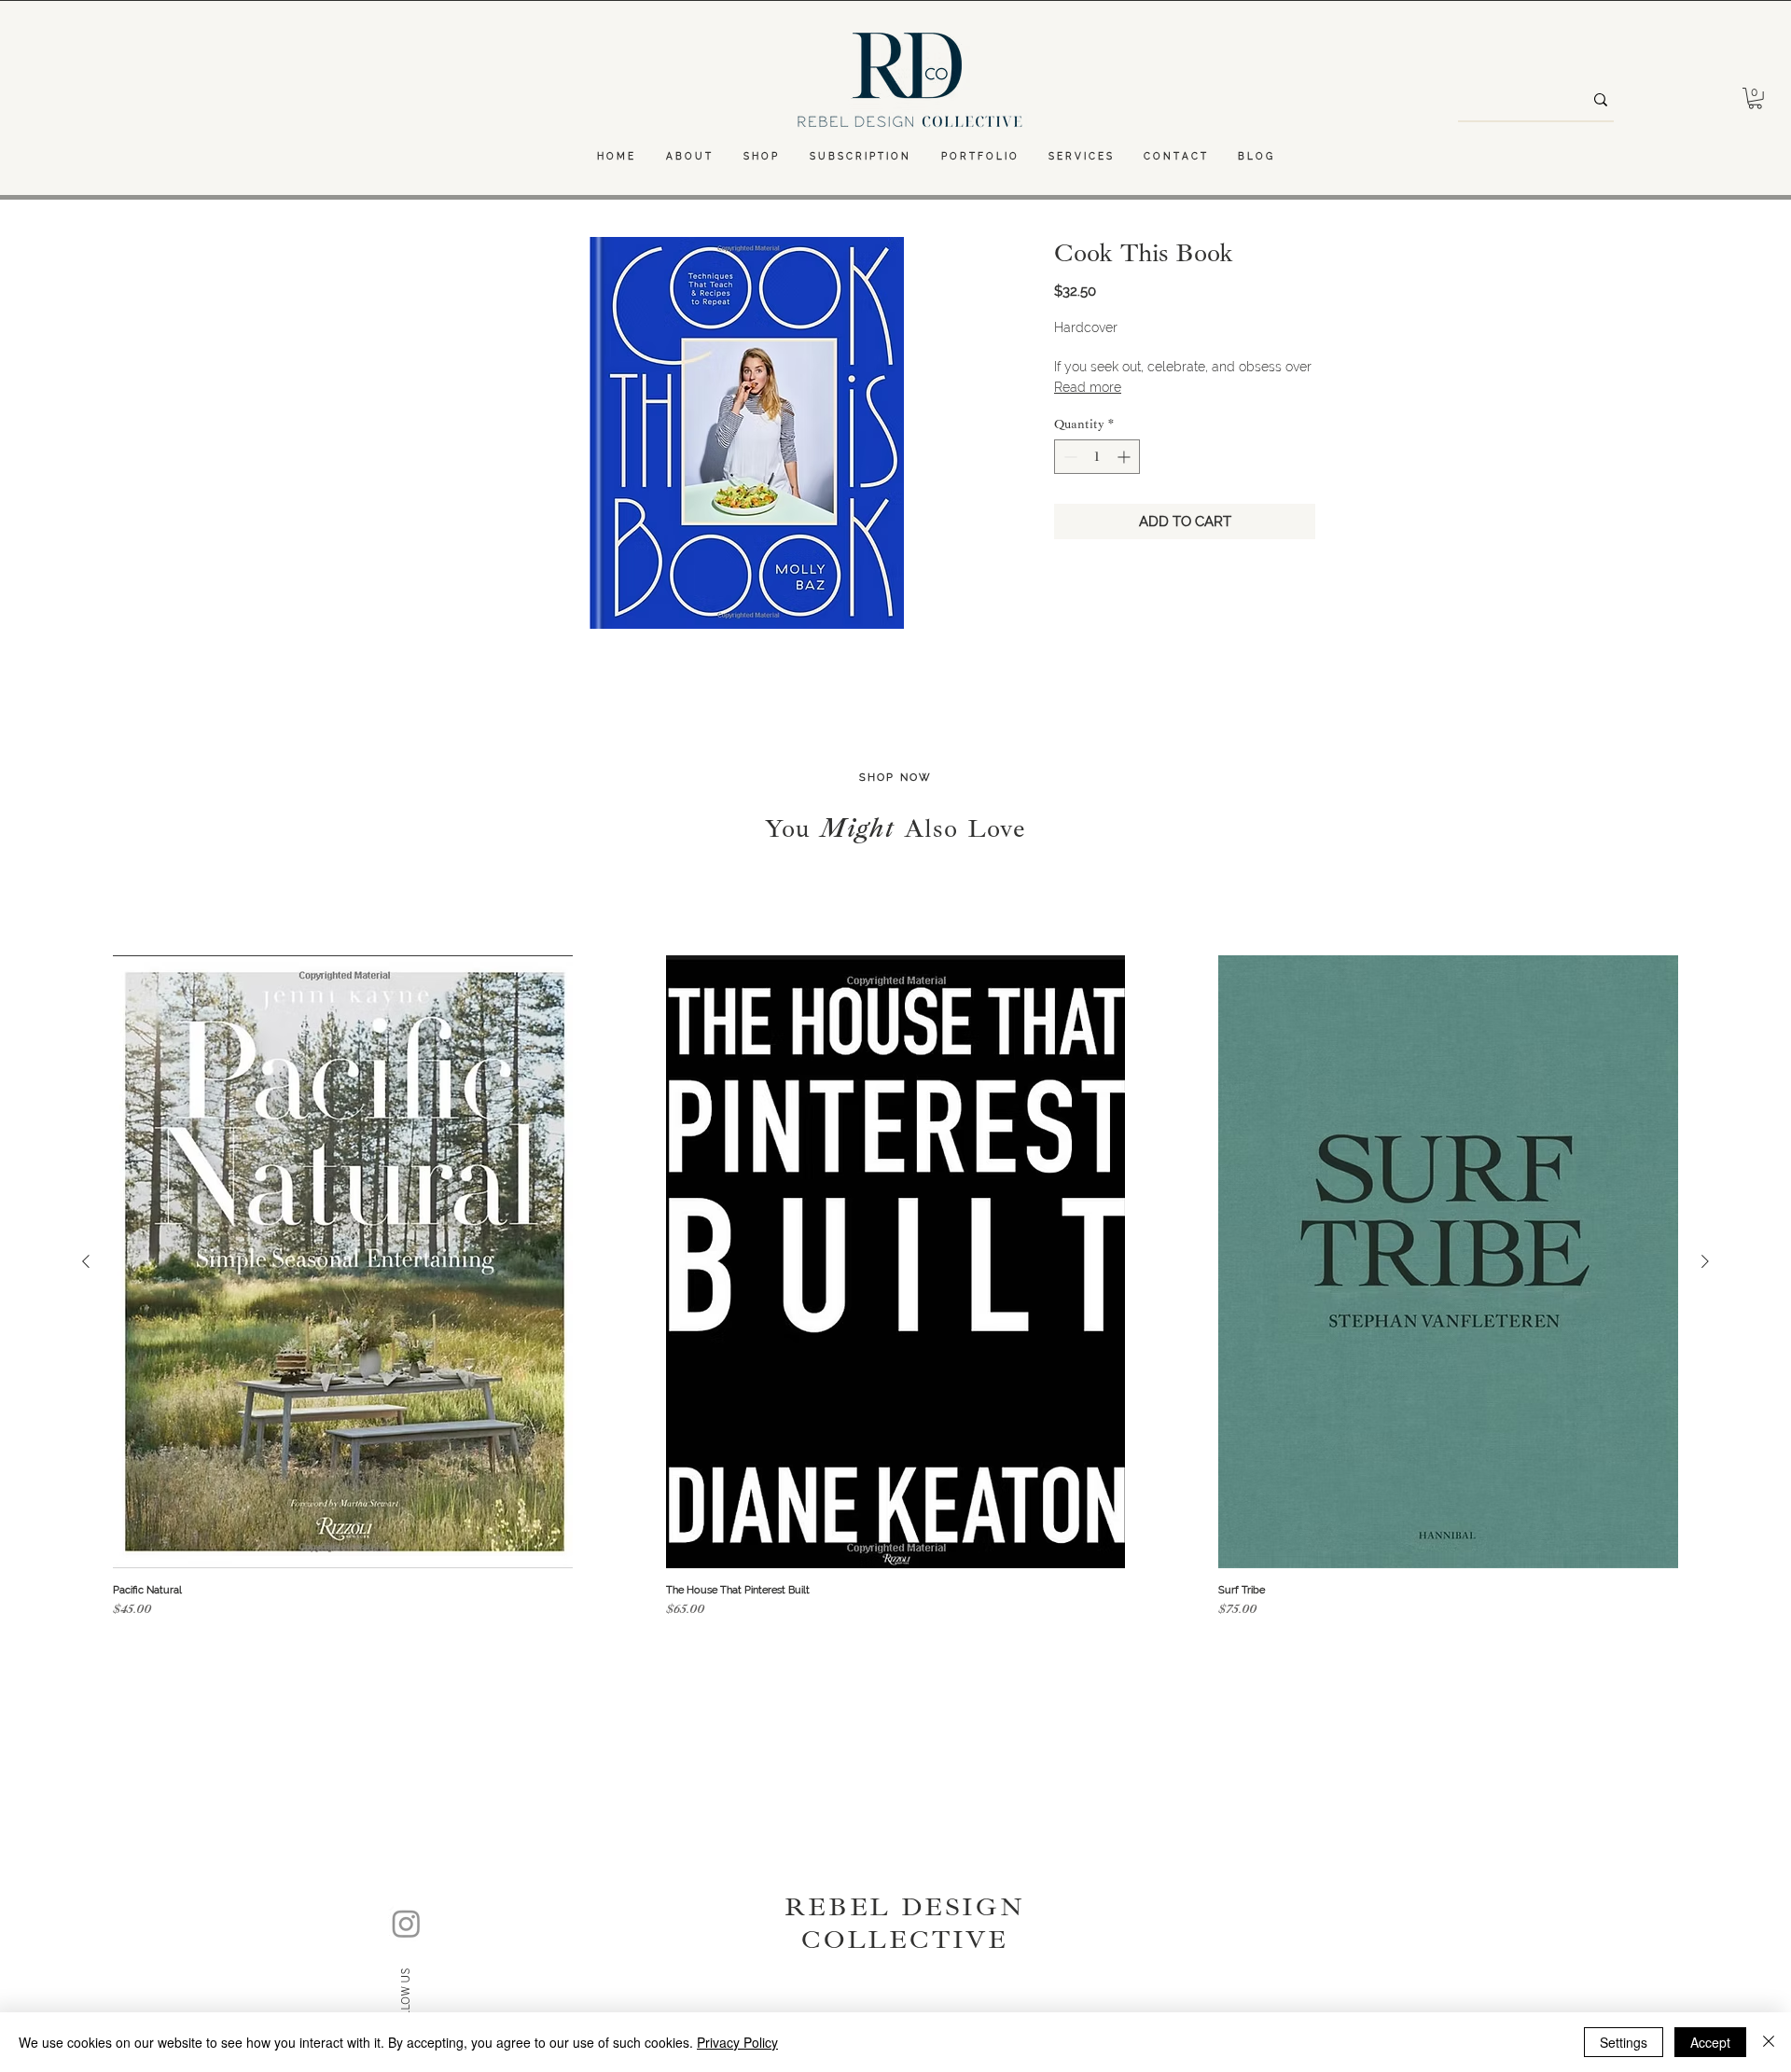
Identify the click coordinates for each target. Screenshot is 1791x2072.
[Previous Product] (86, 1261)
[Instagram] (406, 1923)
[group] (895, 1289)
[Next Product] (1705, 1261)
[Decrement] (1069, 457)
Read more (1088, 387)
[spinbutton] (1097, 457)
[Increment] (1125, 457)
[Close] (1769, 2042)
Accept (1710, 2042)
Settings (1624, 2042)
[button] (1755, 98)
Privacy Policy (737, 2042)
